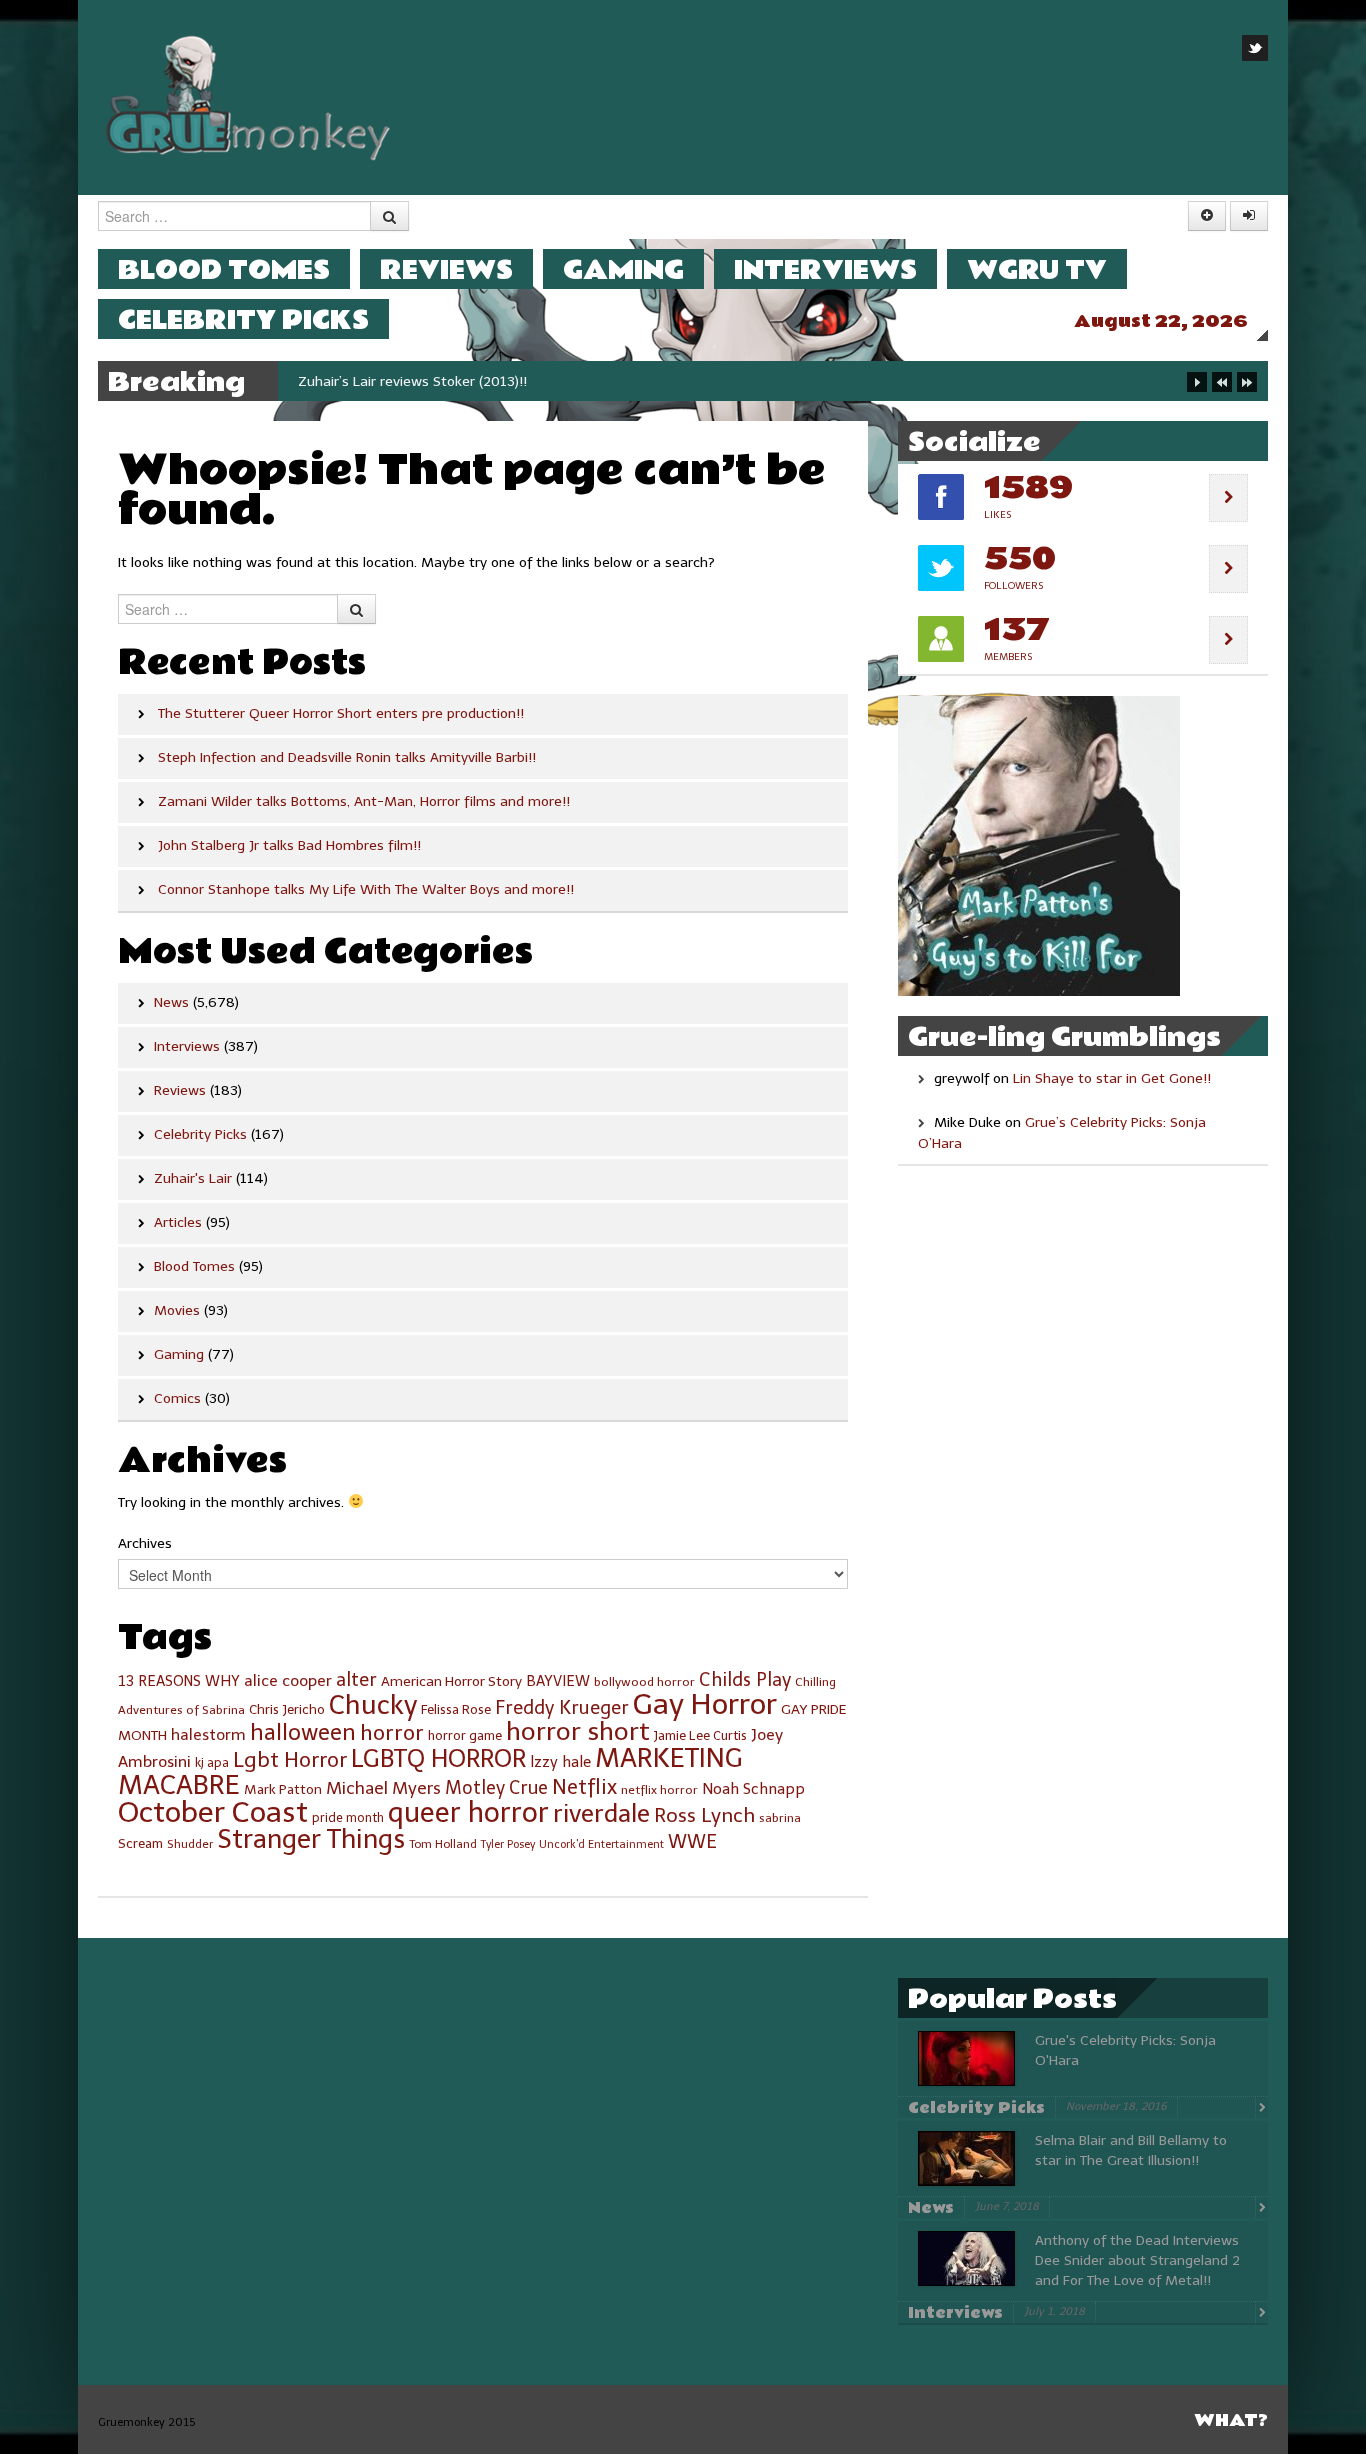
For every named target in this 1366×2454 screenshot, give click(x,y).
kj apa (212, 1762)
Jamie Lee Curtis (700, 1735)
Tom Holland (443, 1844)
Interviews (825, 269)
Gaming (623, 269)
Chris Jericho (287, 1709)
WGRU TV (1037, 269)
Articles (178, 1222)
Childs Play (745, 1680)
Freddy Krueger (562, 1708)
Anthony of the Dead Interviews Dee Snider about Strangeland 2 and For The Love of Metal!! (1137, 2260)
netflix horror (659, 1790)
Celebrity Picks (243, 319)
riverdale (601, 1813)
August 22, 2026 (1161, 321)
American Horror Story (451, 1681)
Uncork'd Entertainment (601, 1844)
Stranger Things (311, 1839)
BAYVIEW (558, 1681)
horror (392, 1732)
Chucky (373, 1705)
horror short (578, 1731)
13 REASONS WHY (179, 1681)
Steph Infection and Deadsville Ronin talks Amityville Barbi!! (347, 757)
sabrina (780, 1818)
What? (1231, 2420)
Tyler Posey (508, 1844)
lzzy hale (560, 1762)
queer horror (468, 1812)
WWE (692, 1842)
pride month (348, 1817)
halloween (303, 1732)
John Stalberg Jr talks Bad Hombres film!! (289, 845)
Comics (177, 1398)
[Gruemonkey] (249, 96)
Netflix (584, 1787)
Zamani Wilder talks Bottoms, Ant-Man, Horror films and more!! (364, 801)
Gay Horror (705, 1704)
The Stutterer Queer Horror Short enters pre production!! (341, 713)
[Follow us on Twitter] (1255, 48)
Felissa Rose (456, 1709)
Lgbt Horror (290, 1760)
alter (356, 1680)
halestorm (208, 1734)
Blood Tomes (224, 269)
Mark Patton (283, 1789)
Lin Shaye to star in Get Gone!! (1112, 1078)
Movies (177, 1310)
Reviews (446, 269)
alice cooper (288, 1680)
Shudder (190, 1844)
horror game (465, 1735)
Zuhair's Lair (193, 1178)
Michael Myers (383, 1788)
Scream (140, 1843)
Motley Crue (496, 1788)
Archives (145, 1543)
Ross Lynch (704, 1815)
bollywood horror (644, 1682)
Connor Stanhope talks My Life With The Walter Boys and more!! (366, 889)
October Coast (213, 1812)
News (171, 1002)
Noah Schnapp (753, 1789)
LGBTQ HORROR (438, 1758)
